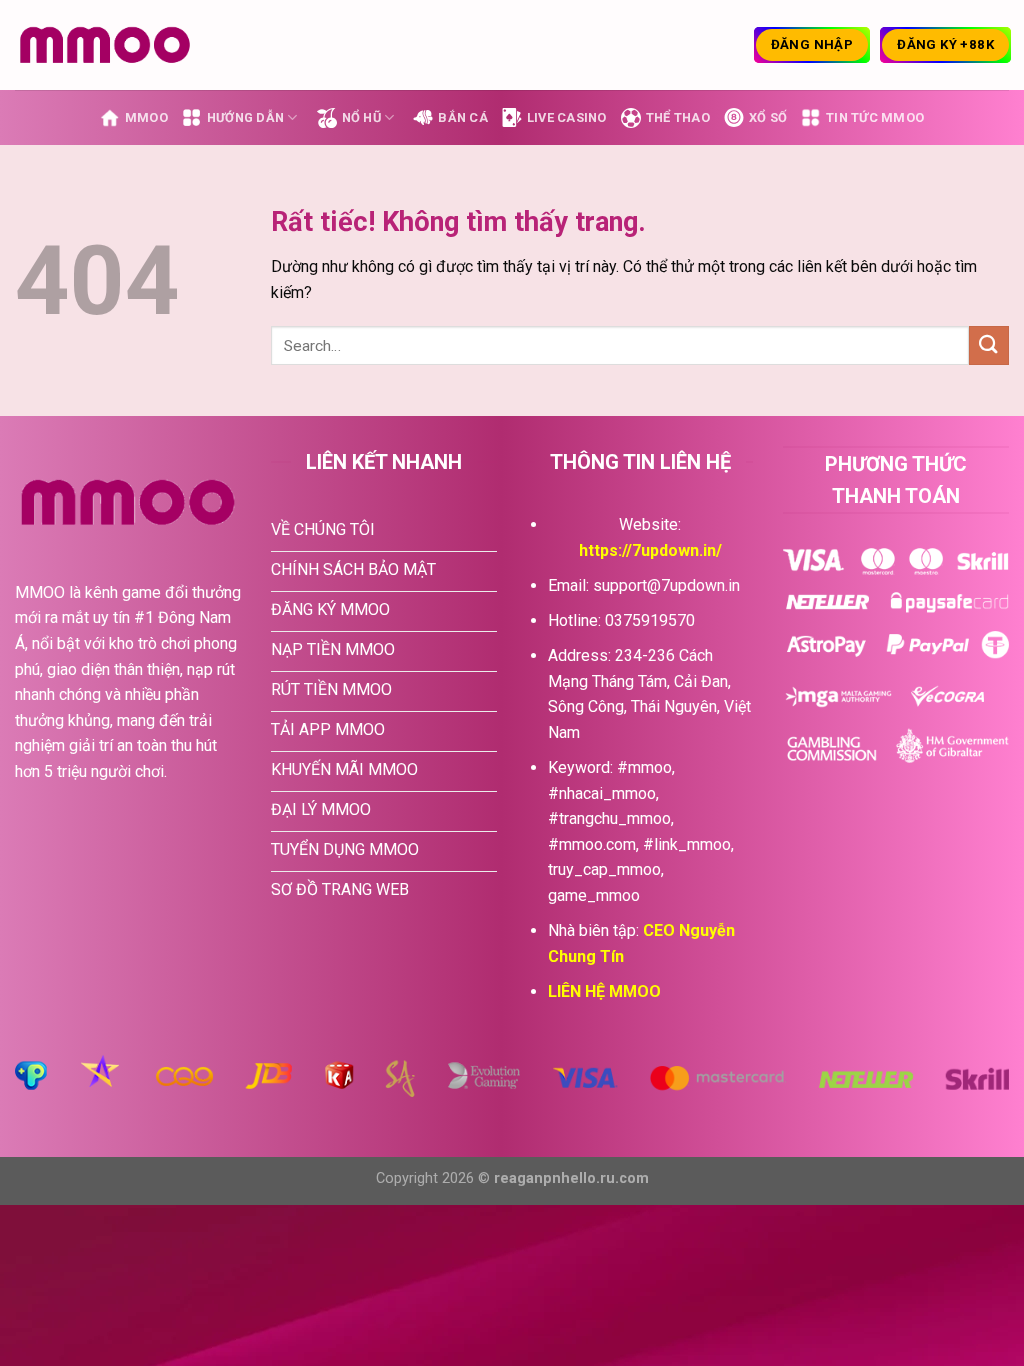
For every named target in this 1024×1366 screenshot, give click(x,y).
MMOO (146, 117)
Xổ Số (768, 117)
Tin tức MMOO (875, 117)
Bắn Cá (463, 117)
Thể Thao (678, 117)
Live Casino (567, 117)
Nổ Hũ (361, 117)
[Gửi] (989, 345)
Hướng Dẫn (245, 117)
